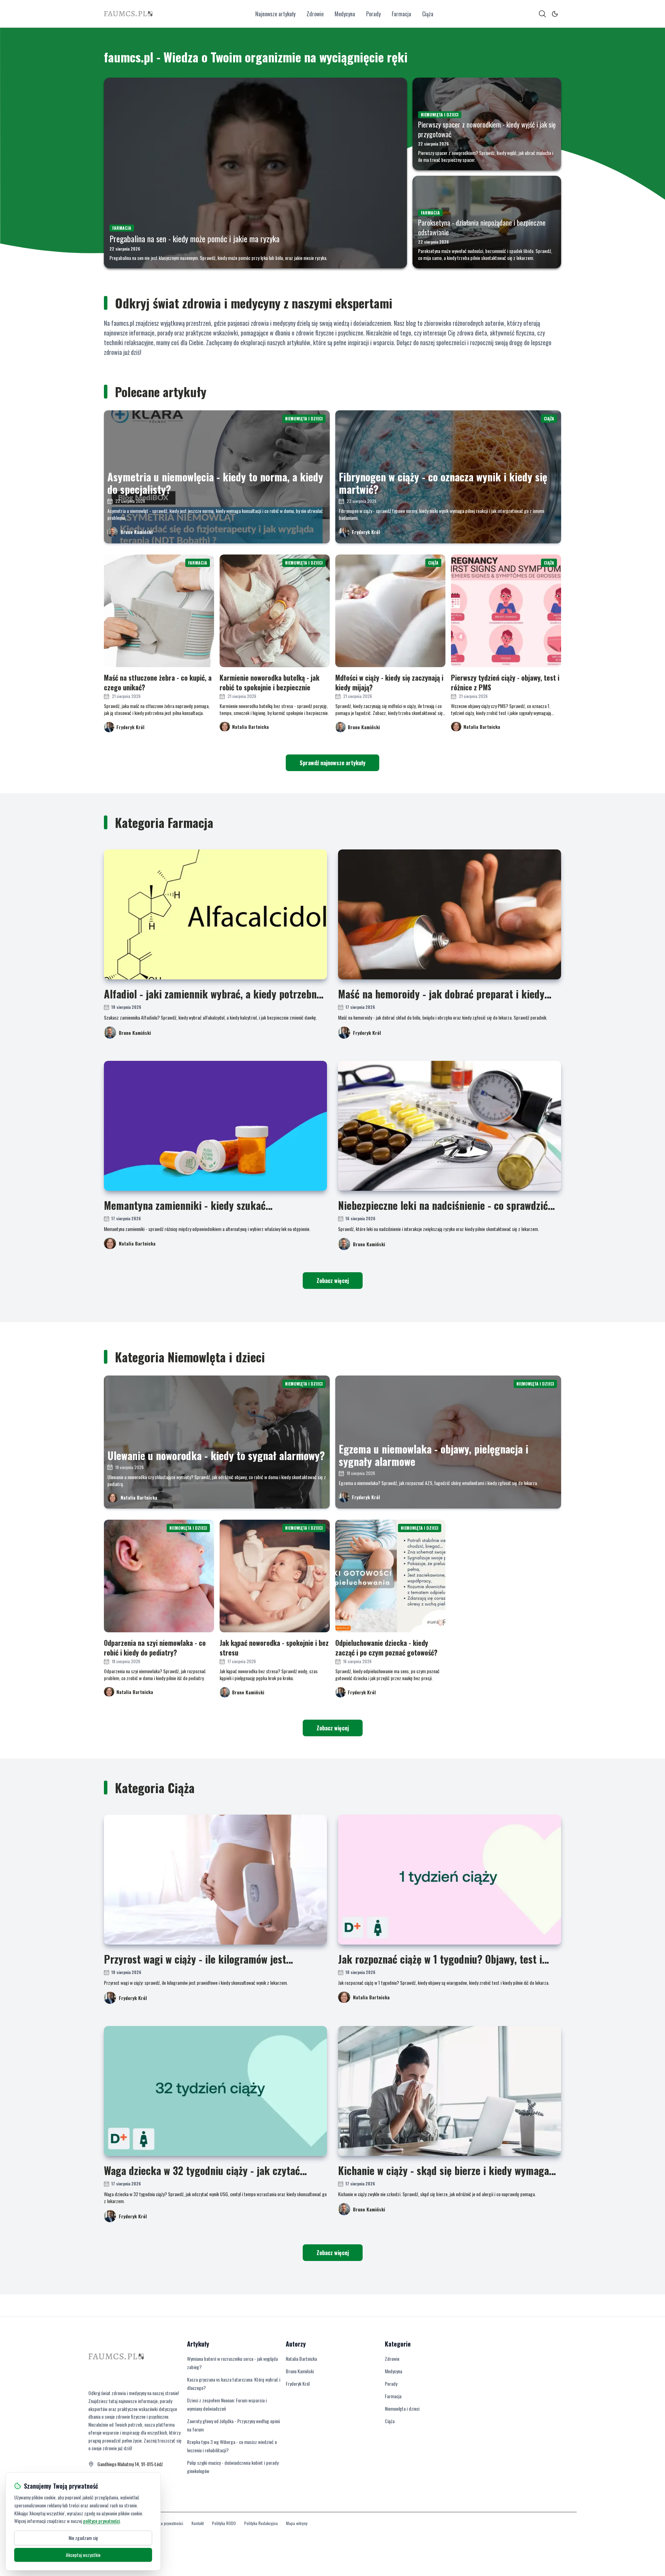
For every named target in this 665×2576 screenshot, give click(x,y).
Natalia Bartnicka (137, 1243)
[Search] (542, 14)
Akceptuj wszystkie (83, 2555)
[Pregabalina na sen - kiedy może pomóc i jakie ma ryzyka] (255, 173)
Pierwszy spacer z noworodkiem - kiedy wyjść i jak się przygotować (487, 129)
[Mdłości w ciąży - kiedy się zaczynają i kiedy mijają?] (390, 611)
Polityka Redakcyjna (261, 2523)
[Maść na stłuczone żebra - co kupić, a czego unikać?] (159, 611)
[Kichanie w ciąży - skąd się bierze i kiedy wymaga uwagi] (450, 2091)
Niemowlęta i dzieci (402, 2408)
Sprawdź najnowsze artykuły (332, 763)
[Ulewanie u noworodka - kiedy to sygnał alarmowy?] (217, 1442)
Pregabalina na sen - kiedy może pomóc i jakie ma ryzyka (194, 238)
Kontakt (198, 2523)
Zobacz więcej (333, 1281)
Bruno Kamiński (137, 532)
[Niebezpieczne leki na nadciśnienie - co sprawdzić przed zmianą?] (450, 1126)
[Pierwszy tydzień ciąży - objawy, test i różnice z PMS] (506, 611)
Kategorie (398, 2344)
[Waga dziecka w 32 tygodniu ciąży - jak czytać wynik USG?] (215, 2091)
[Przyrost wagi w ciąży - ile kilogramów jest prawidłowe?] (215, 1880)
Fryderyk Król (366, 532)
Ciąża (428, 14)
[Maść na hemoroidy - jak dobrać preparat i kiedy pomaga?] (450, 914)
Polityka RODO (224, 2523)
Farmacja (401, 14)
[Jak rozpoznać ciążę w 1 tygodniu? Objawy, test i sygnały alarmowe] (450, 1880)
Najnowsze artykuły (275, 14)
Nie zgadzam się (83, 2538)
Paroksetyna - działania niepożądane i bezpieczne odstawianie (482, 227)
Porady (373, 14)
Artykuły (198, 2344)
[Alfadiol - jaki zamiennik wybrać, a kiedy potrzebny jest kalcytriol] (215, 914)
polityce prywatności (101, 2521)
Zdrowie (315, 14)
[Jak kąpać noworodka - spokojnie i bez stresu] (275, 1576)
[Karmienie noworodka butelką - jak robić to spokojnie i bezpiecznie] (275, 611)
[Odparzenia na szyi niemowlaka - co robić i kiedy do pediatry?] (159, 1576)
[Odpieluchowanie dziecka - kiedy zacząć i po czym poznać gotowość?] (390, 1576)
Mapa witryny (297, 2523)
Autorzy (296, 2344)
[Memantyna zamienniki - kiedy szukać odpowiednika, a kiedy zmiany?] (215, 1126)
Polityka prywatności (166, 2523)
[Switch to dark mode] (555, 14)
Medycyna (345, 14)
